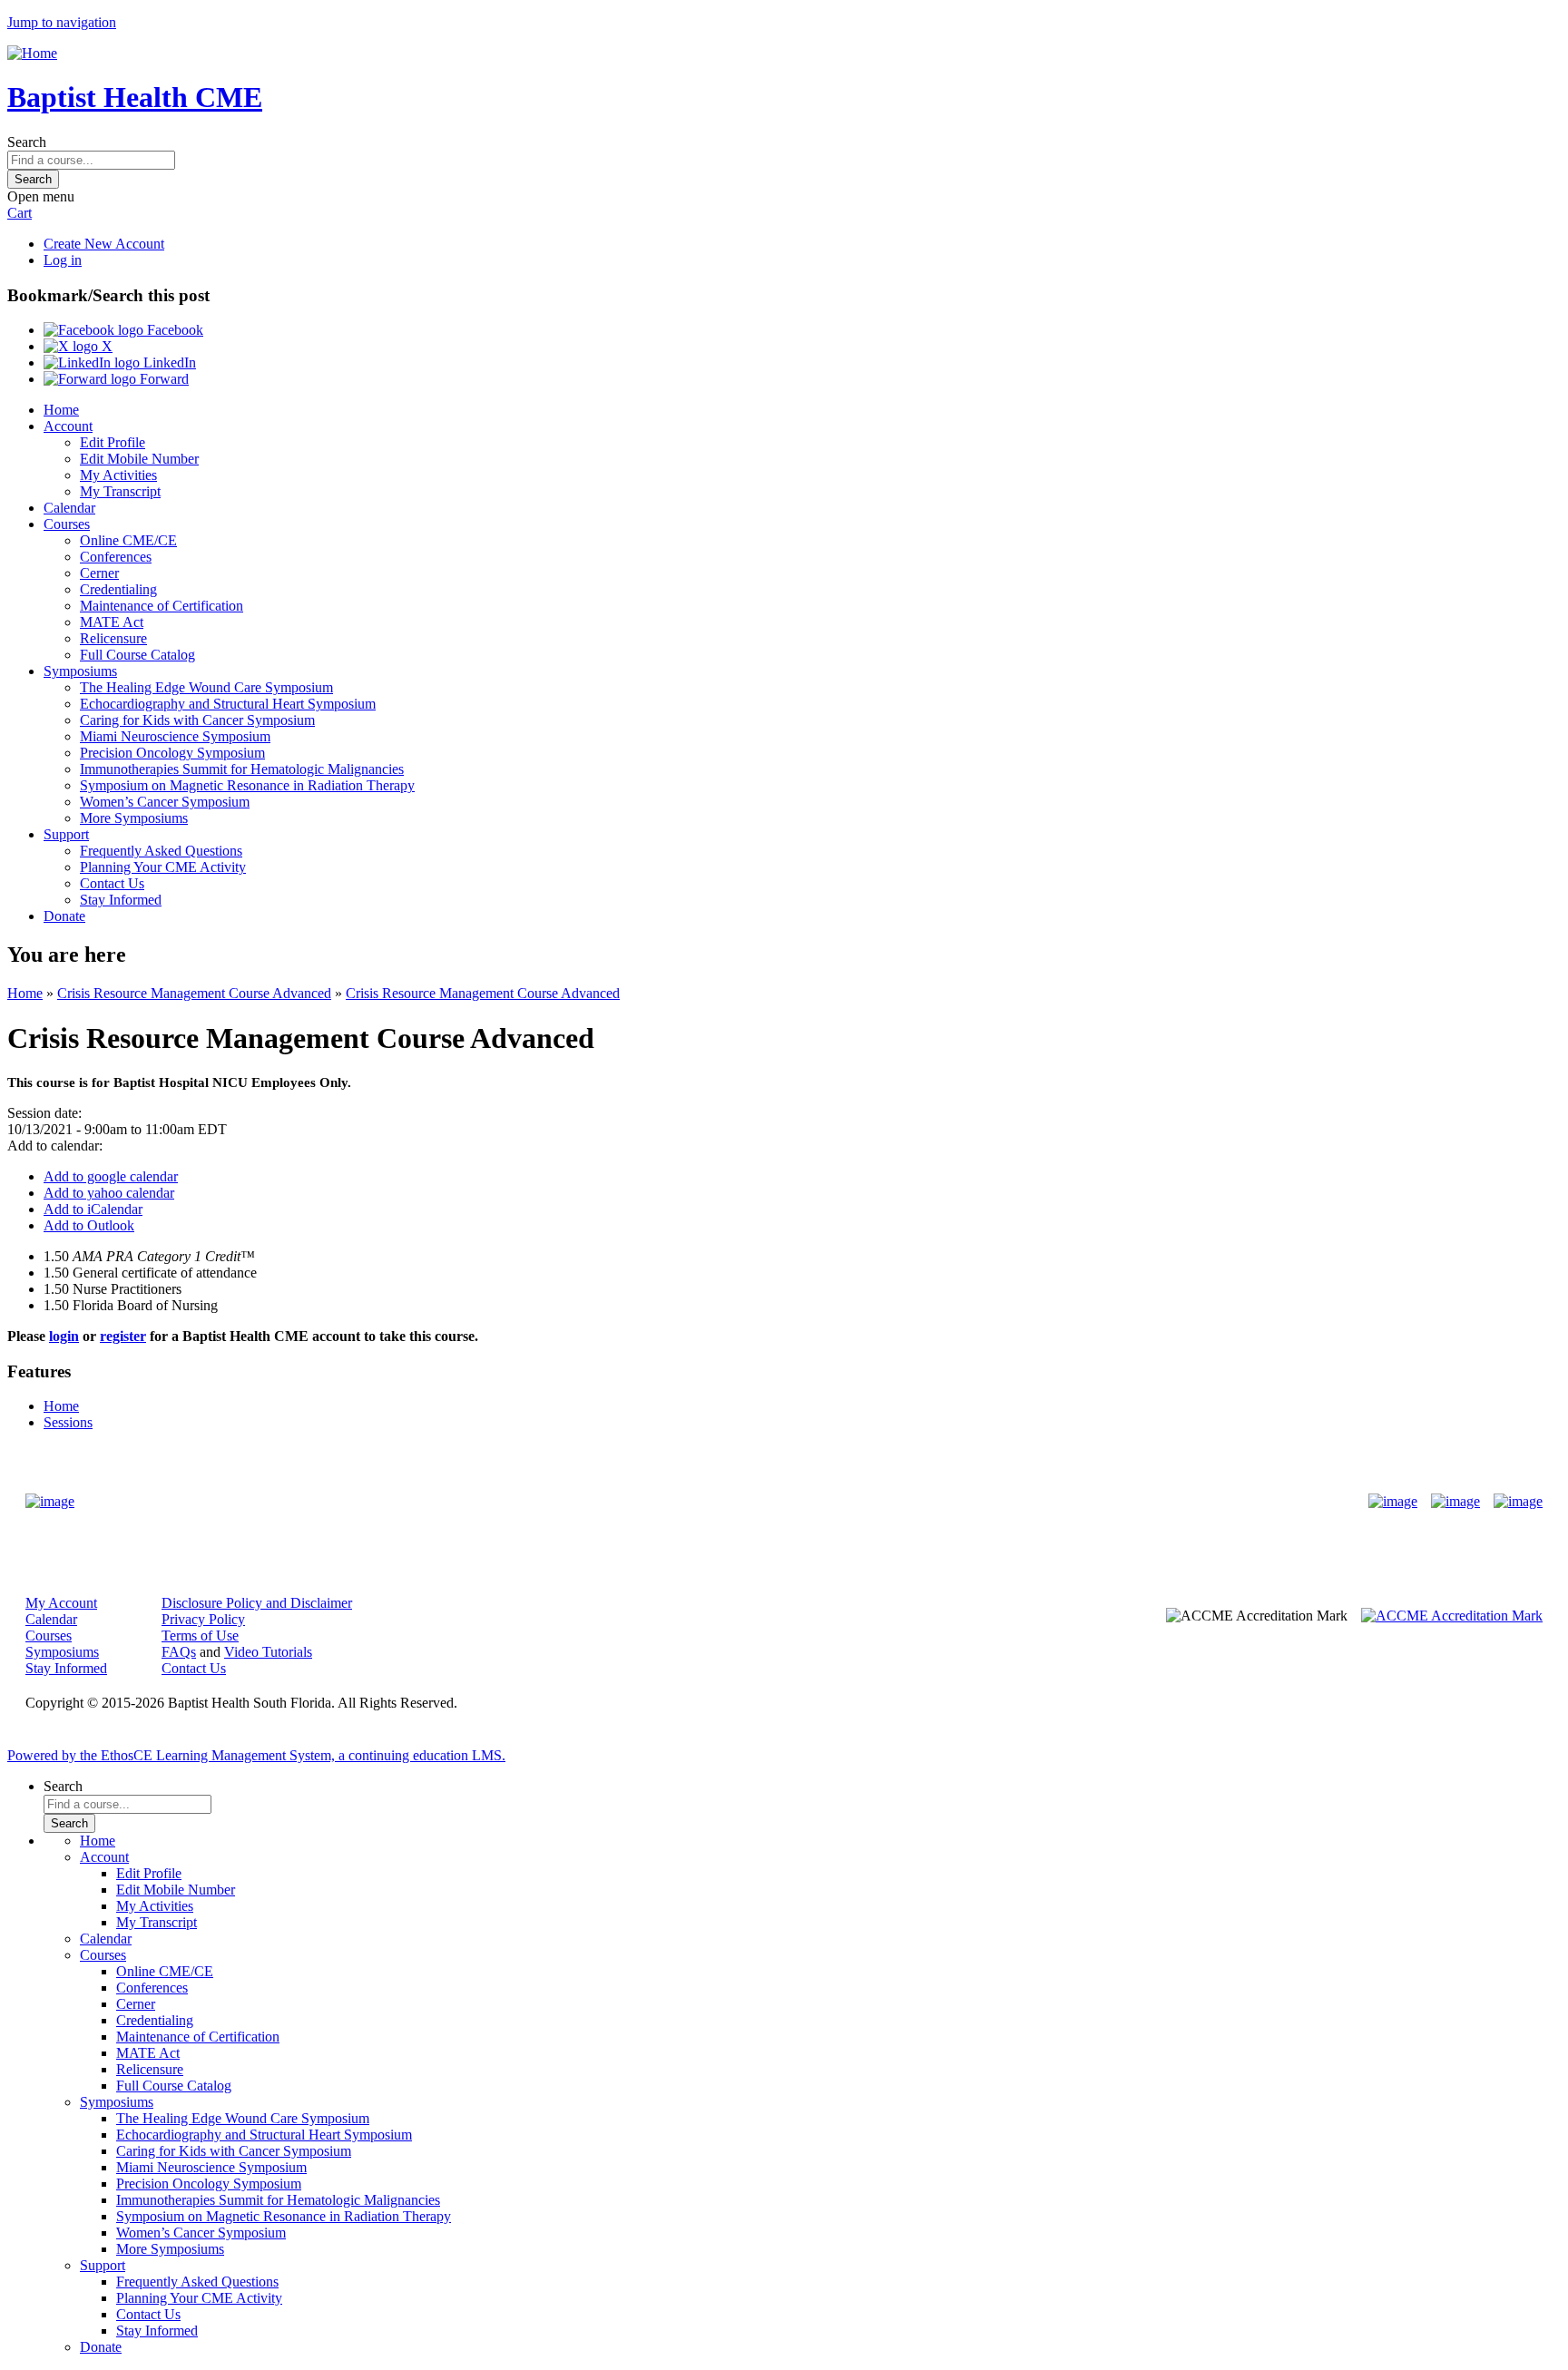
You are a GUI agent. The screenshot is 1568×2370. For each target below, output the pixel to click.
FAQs (179, 1652)
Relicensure (113, 638)
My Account (61, 1603)
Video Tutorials (268, 1652)
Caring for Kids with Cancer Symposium (197, 720)
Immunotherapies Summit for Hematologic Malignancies (242, 769)
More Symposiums (134, 818)
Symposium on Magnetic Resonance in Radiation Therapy (247, 785)
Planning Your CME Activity (163, 867)
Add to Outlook (89, 1225)
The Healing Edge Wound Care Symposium (206, 687)
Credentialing (118, 589)
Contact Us (112, 883)
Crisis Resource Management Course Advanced (194, 993)
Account (68, 426)
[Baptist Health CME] (50, 1502)
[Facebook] (1393, 1502)
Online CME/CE (128, 540)
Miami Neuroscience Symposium (175, 736)
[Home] (32, 53)
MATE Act (112, 622)
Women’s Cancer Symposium (165, 802)
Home (61, 410)
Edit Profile (113, 442)
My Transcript (120, 491)
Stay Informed (121, 900)
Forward (162, 379)
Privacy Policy (203, 1619)
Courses (67, 524)
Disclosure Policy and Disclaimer (257, 1603)
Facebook (173, 330)
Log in (63, 260)
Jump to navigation (62, 22)
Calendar (69, 508)
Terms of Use (200, 1635)
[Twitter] (1455, 1502)
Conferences (116, 557)
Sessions (68, 1422)
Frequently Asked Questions (161, 851)
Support (66, 834)
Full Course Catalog (137, 655)
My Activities (118, 475)
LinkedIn (168, 362)
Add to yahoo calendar (109, 1193)
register (123, 1336)
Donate (64, 916)
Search (27, 142)
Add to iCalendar (93, 1209)
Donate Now (727, 1501)
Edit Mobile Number (139, 459)
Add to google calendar (111, 1176)
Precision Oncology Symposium (172, 753)
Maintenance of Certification (162, 606)
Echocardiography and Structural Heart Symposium (228, 704)
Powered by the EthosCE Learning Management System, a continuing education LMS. (256, 1755)
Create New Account (104, 244)
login (64, 1336)
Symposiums (80, 671)
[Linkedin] (1518, 1502)
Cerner (99, 573)
